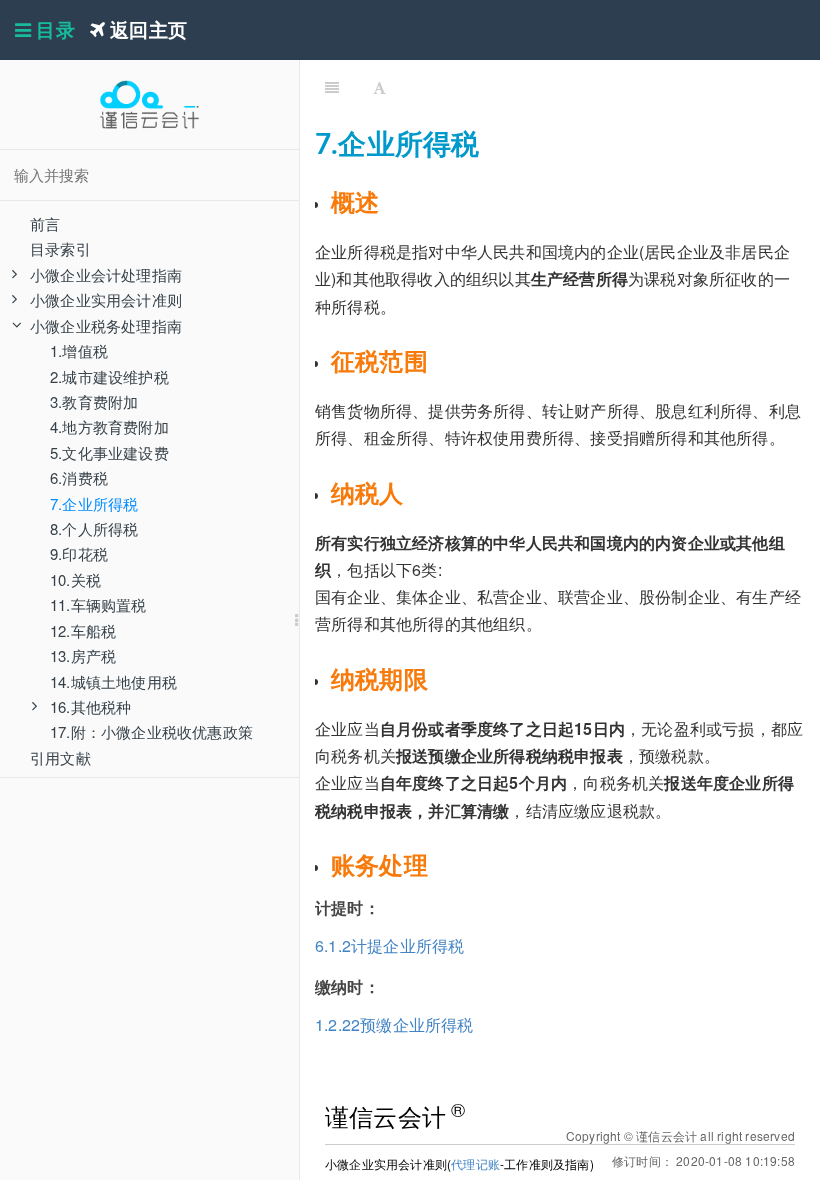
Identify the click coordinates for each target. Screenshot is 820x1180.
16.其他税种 (90, 706)
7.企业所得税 (94, 503)
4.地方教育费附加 (109, 426)
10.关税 (75, 579)
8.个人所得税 (94, 528)
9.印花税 (79, 553)
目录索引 (60, 248)
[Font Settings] (379, 85)
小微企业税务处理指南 (106, 325)
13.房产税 (83, 655)
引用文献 (60, 757)
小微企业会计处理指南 (106, 274)
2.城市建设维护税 (109, 376)
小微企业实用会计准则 (106, 299)
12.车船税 (83, 630)
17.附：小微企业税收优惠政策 (151, 731)
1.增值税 (79, 350)
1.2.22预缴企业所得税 (394, 1024)
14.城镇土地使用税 (113, 681)
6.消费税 (79, 477)
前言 (45, 223)
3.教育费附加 (94, 401)
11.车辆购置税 (98, 604)
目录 (53, 29)
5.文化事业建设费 (109, 452)
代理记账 (475, 1163)
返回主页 (146, 29)
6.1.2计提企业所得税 (389, 945)
